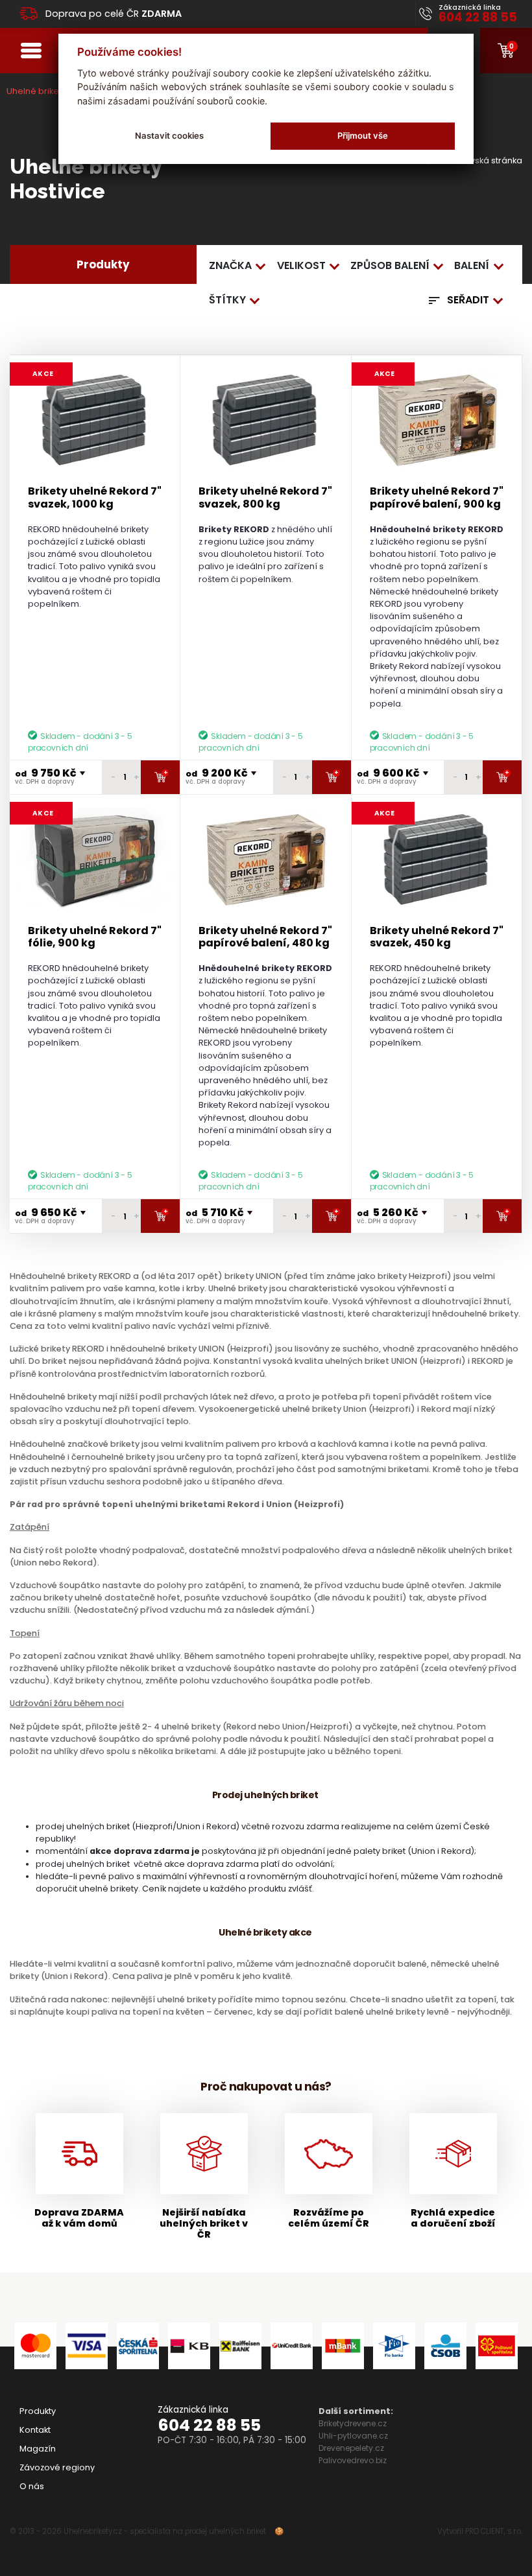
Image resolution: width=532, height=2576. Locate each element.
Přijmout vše (363, 135)
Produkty (38, 2411)
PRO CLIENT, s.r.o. (494, 2531)
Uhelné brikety (36, 91)
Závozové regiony (57, 2467)
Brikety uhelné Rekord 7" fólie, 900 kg (95, 937)
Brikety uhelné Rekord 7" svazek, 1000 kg (95, 497)
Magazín (38, 2449)
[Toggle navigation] (31, 50)
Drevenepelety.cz (351, 2448)
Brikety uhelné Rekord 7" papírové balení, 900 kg (437, 497)
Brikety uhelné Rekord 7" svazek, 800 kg (265, 497)
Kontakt (35, 2430)
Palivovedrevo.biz (353, 2460)
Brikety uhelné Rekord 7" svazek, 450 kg (437, 937)
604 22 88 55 (209, 2425)
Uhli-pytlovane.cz (353, 2436)
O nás (32, 2486)
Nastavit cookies (169, 135)
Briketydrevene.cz (353, 2423)
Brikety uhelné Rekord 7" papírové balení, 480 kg (265, 937)
